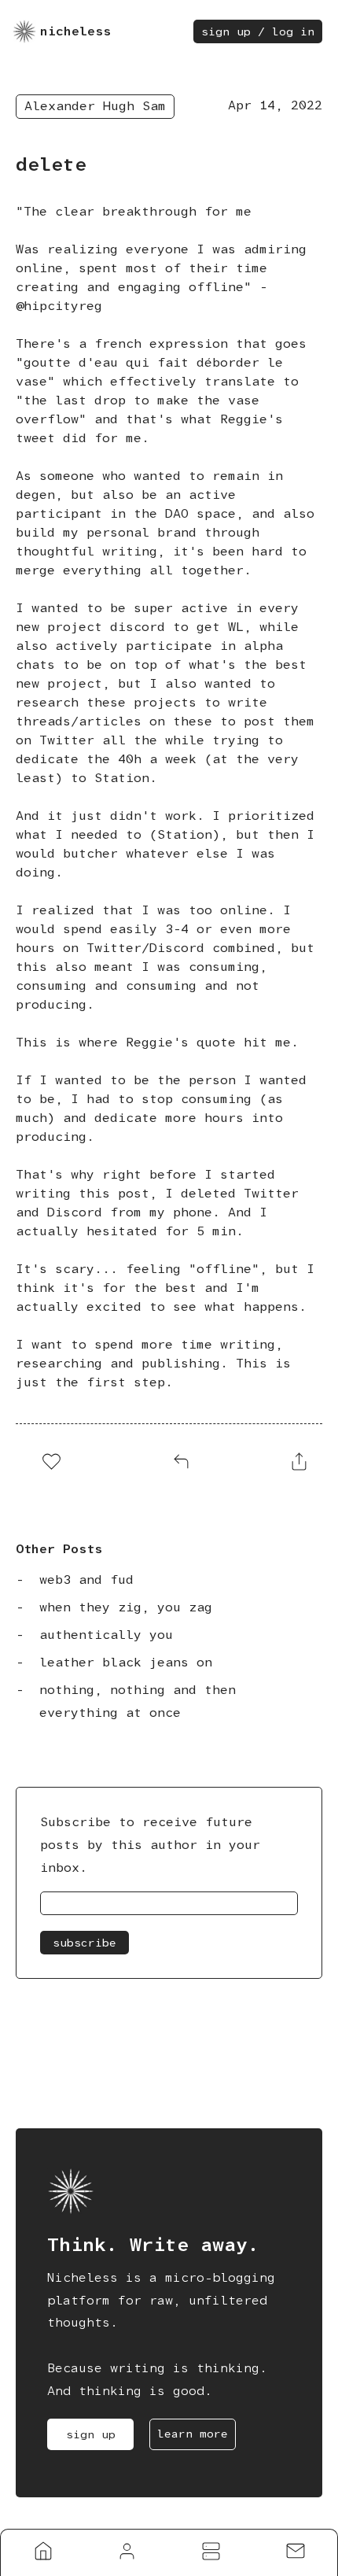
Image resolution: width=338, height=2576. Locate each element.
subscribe (84, 1943)
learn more (193, 2434)
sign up (91, 2434)
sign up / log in (258, 31)
